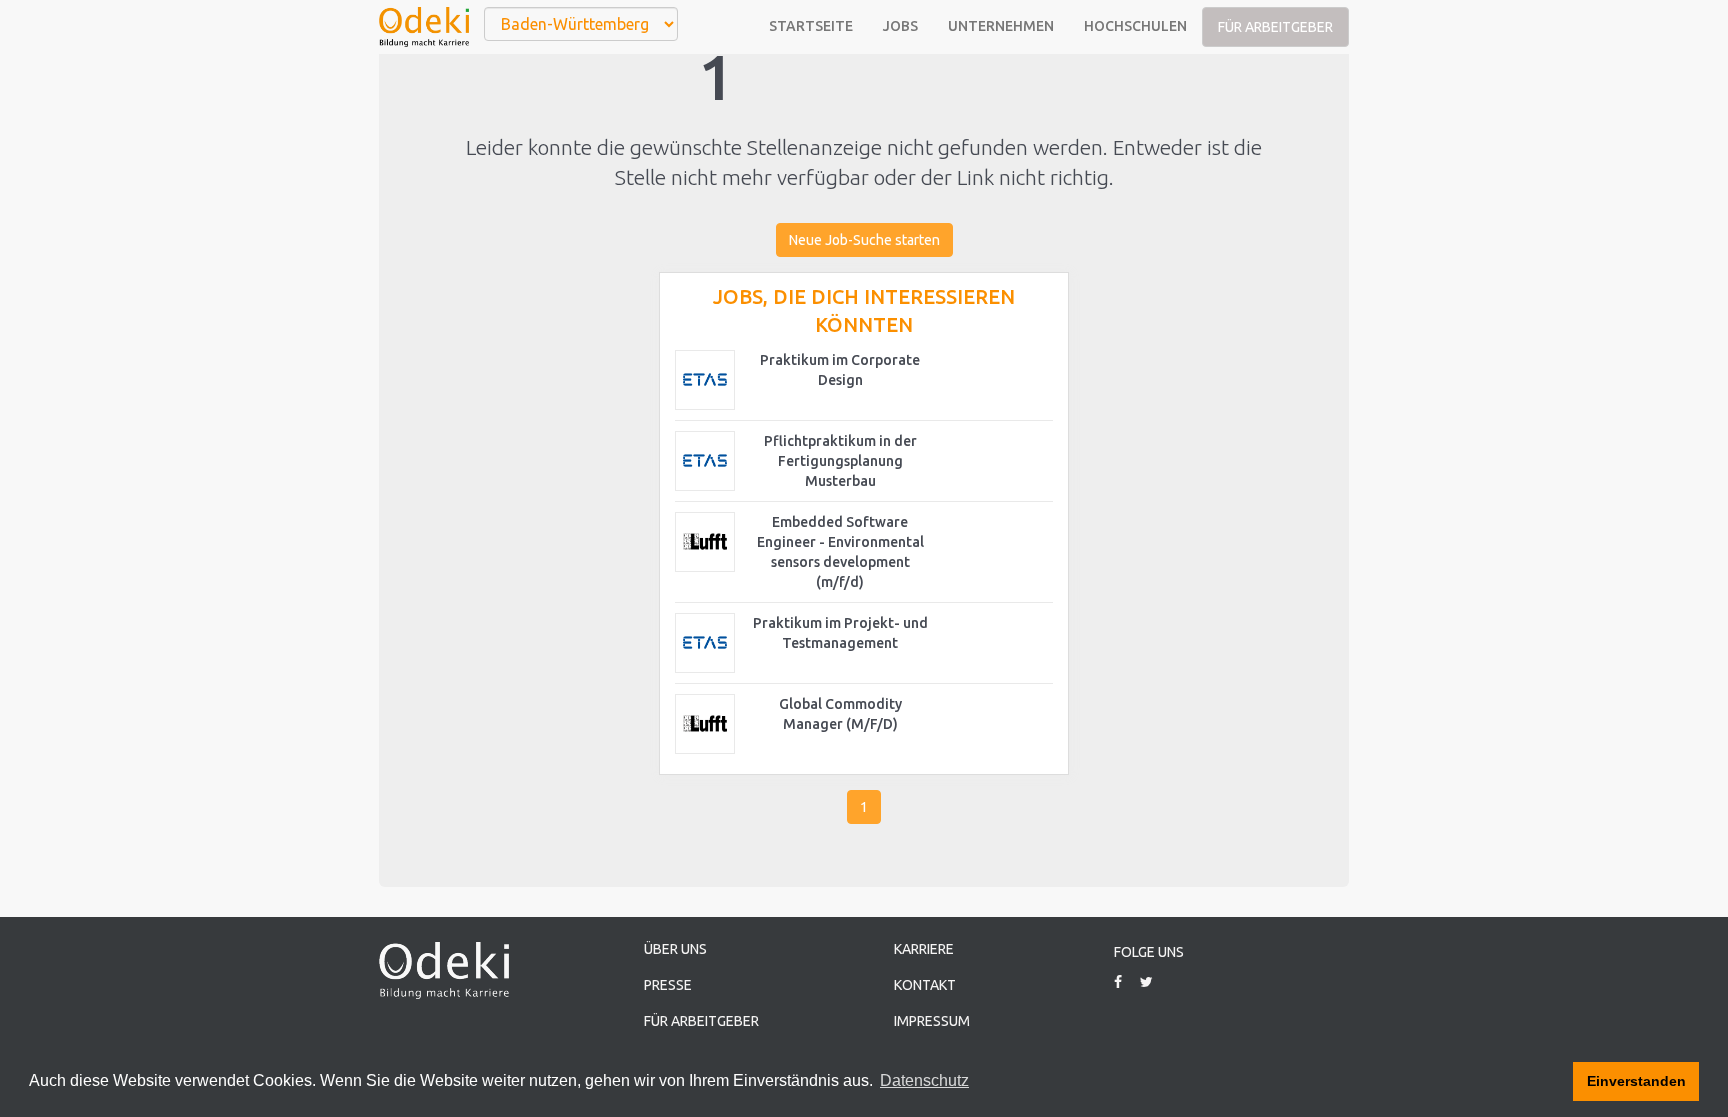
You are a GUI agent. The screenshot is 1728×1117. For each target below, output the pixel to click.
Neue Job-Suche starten (864, 240)
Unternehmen (1001, 26)
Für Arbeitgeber (1275, 27)
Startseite (811, 26)
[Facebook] (1125, 982)
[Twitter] (1154, 982)
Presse (668, 985)
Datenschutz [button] (924, 1080)
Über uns (675, 949)
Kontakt (925, 985)
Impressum (932, 1021)
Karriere (924, 949)
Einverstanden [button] (1636, 1081)
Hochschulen (1135, 26)
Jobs (900, 26)
